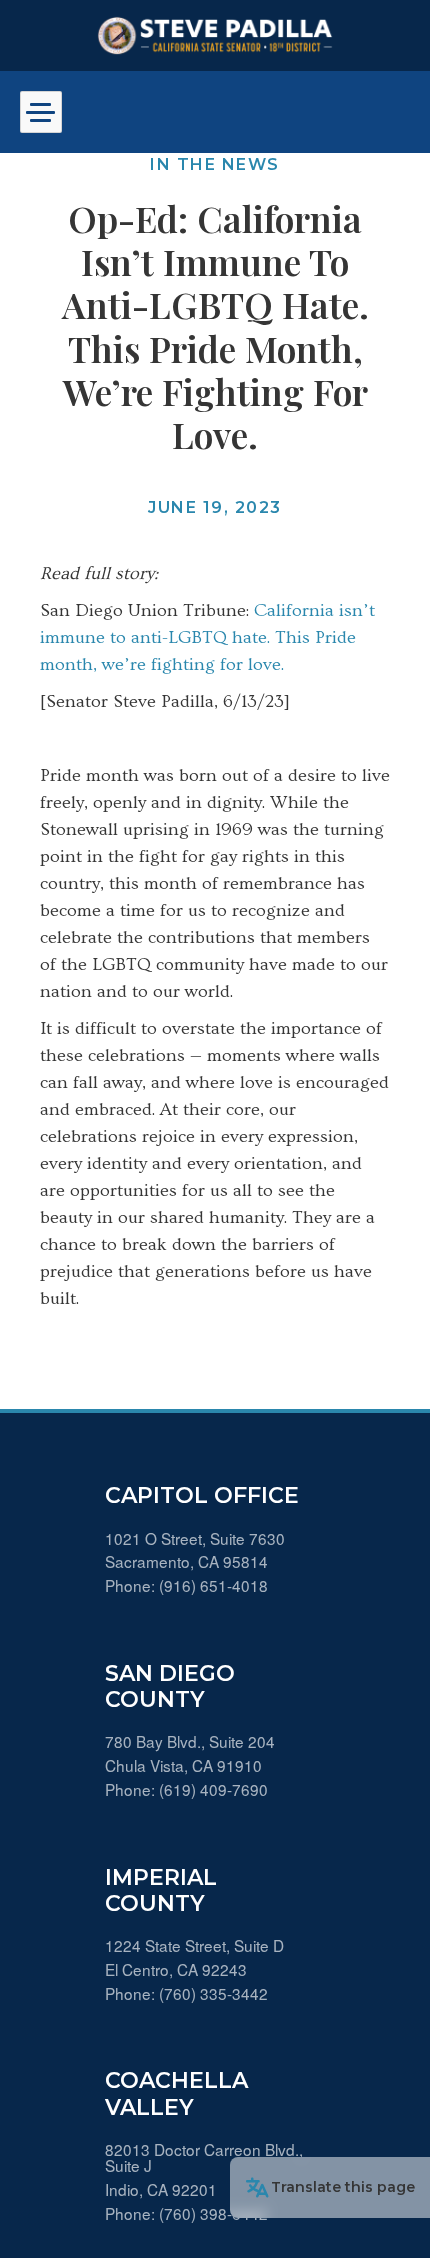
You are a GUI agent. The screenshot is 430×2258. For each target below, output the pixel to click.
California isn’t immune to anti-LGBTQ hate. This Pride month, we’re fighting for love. (207, 637)
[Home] (215, 35)
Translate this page (343, 2187)
